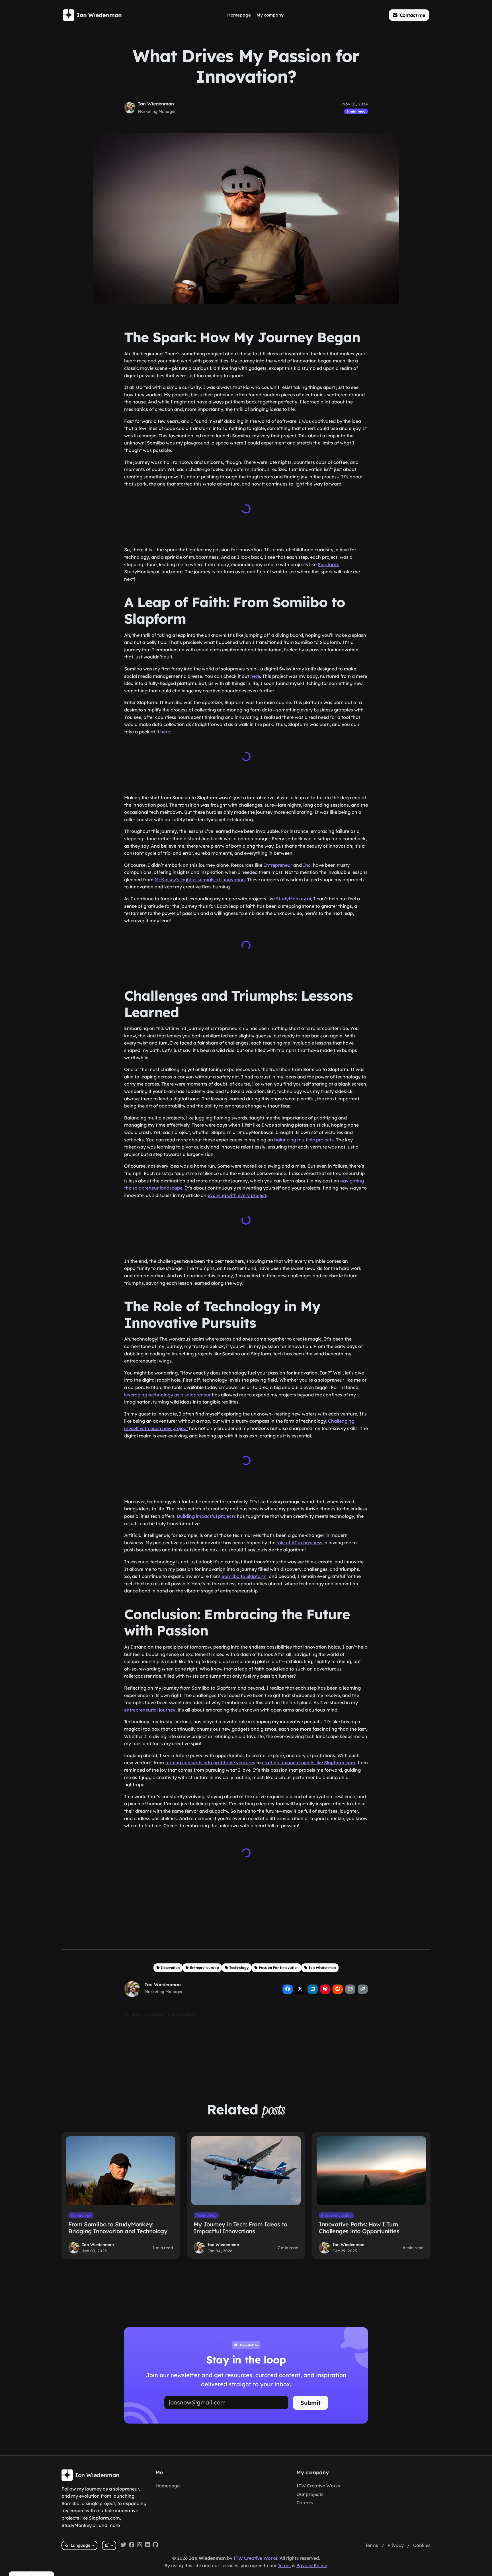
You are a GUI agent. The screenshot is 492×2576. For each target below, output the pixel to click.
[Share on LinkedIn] (313, 1989)
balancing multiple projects (304, 1140)
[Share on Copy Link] (363, 1989)
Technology (239, 1968)
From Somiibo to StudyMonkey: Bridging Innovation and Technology (118, 2228)
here (255, 676)
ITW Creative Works (318, 2486)
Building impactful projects (206, 1516)
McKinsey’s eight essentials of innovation (200, 880)
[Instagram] (140, 2546)
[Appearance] (109, 2545)
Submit (310, 2403)
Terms (372, 2545)
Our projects (310, 2494)
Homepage (168, 2486)
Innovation (170, 1968)
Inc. (307, 865)
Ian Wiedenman (156, 104)
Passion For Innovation (279, 1968)
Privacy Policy (311, 2565)
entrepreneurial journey (150, 1710)
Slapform (328, 564)
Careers (305, 2502)
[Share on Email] (350, 1989)
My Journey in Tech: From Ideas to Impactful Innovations (240, 2228)
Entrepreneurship (204, 1968)
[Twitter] (124, 2546)
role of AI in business (299, 1543)
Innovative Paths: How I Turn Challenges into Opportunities (359, 2228)
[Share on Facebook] (288, 1989)
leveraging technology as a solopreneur (167, 1395)
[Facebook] (132, 2546)
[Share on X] (300, 1989)
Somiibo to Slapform (244, 1576)
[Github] (155, 2546)
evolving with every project (237, 1195)
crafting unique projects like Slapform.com (308, 1763)
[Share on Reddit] (338, 1989)
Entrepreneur (278, 865)
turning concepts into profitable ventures (210, 1763)
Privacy (396, 2545)
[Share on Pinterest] (325, 1989)
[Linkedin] (147, 2546)
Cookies (422, 2545)
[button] (409, 15)
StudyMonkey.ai (293, 899)
